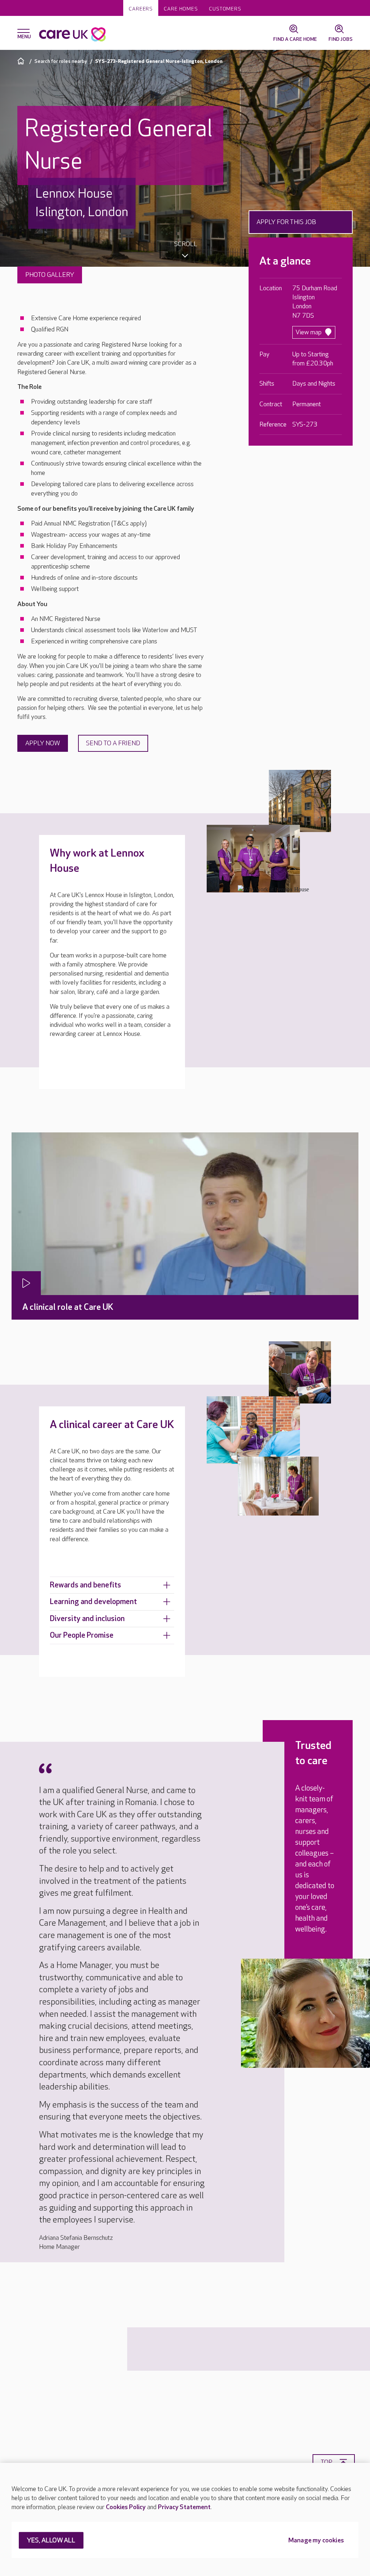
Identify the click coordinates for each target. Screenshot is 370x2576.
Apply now (43, 743)
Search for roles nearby (61, 61)
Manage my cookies (316, 2541)
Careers (141, 9)
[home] (22, 61)
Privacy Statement (184, 2507)
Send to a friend (113, 743)
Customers (225, 9)
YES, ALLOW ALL (51, 2541)
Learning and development (93, 1602)
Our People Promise (82, 1635)
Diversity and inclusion (87, 1619)
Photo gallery (50, 275)
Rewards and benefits (85, 1585)
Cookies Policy (126, 2507)
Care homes (181, 9)
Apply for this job (286, 222)
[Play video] (26, 1283)
